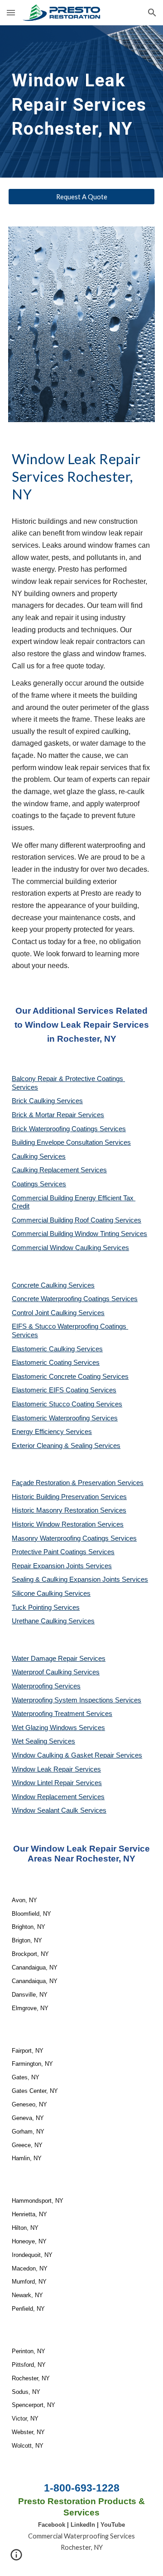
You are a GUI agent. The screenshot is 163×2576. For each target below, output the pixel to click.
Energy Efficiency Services (52, 1432)
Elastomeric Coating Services (56, 1363)
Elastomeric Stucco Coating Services (67, 1404)
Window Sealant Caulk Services (59, 1810)
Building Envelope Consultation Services (71, 1142)
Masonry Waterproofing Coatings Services (74, 1538)
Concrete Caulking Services (53, 1285)
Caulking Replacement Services (59, 1170)
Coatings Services (39, 1184)
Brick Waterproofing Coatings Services (69, 1129)
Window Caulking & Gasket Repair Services (77, 1755)
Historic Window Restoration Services (68, 1524)
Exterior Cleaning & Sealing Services (66, 1446)
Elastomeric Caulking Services (57, 1349)
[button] (11, 12)
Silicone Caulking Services (51, 1594)
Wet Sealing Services (43, 1741)
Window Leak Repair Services (56, 1769)
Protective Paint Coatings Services (63, 1552)
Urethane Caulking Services (53, 1621)
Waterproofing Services (46, 1686)
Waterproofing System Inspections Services (77, 1700)
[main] (81, 101)
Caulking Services (39, 1156)
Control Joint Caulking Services (58, 1313)
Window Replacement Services (58, 1797)
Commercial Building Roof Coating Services (77, 1220)
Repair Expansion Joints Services (62, 1566)
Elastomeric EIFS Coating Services (64, 1390)
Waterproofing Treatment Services (62, 1714)
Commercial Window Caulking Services (70, 1248)
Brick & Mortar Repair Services (58, 1115)
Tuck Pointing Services (46, 1608)
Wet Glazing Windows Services (58, 1728)
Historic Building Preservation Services (69, 1497)
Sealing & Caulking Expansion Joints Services (80, 1579)
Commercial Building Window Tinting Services (79, 1234)
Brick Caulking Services (47, 1101)
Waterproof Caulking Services (56, 1672)
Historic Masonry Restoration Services (69, 1510)
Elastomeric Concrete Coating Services (70, 1377)
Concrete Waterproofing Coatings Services (75, 1299)
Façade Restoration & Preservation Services (78, 1483)
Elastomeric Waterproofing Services (65, 1418)
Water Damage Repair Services (59, 1659)
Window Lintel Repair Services (57, 1783)
